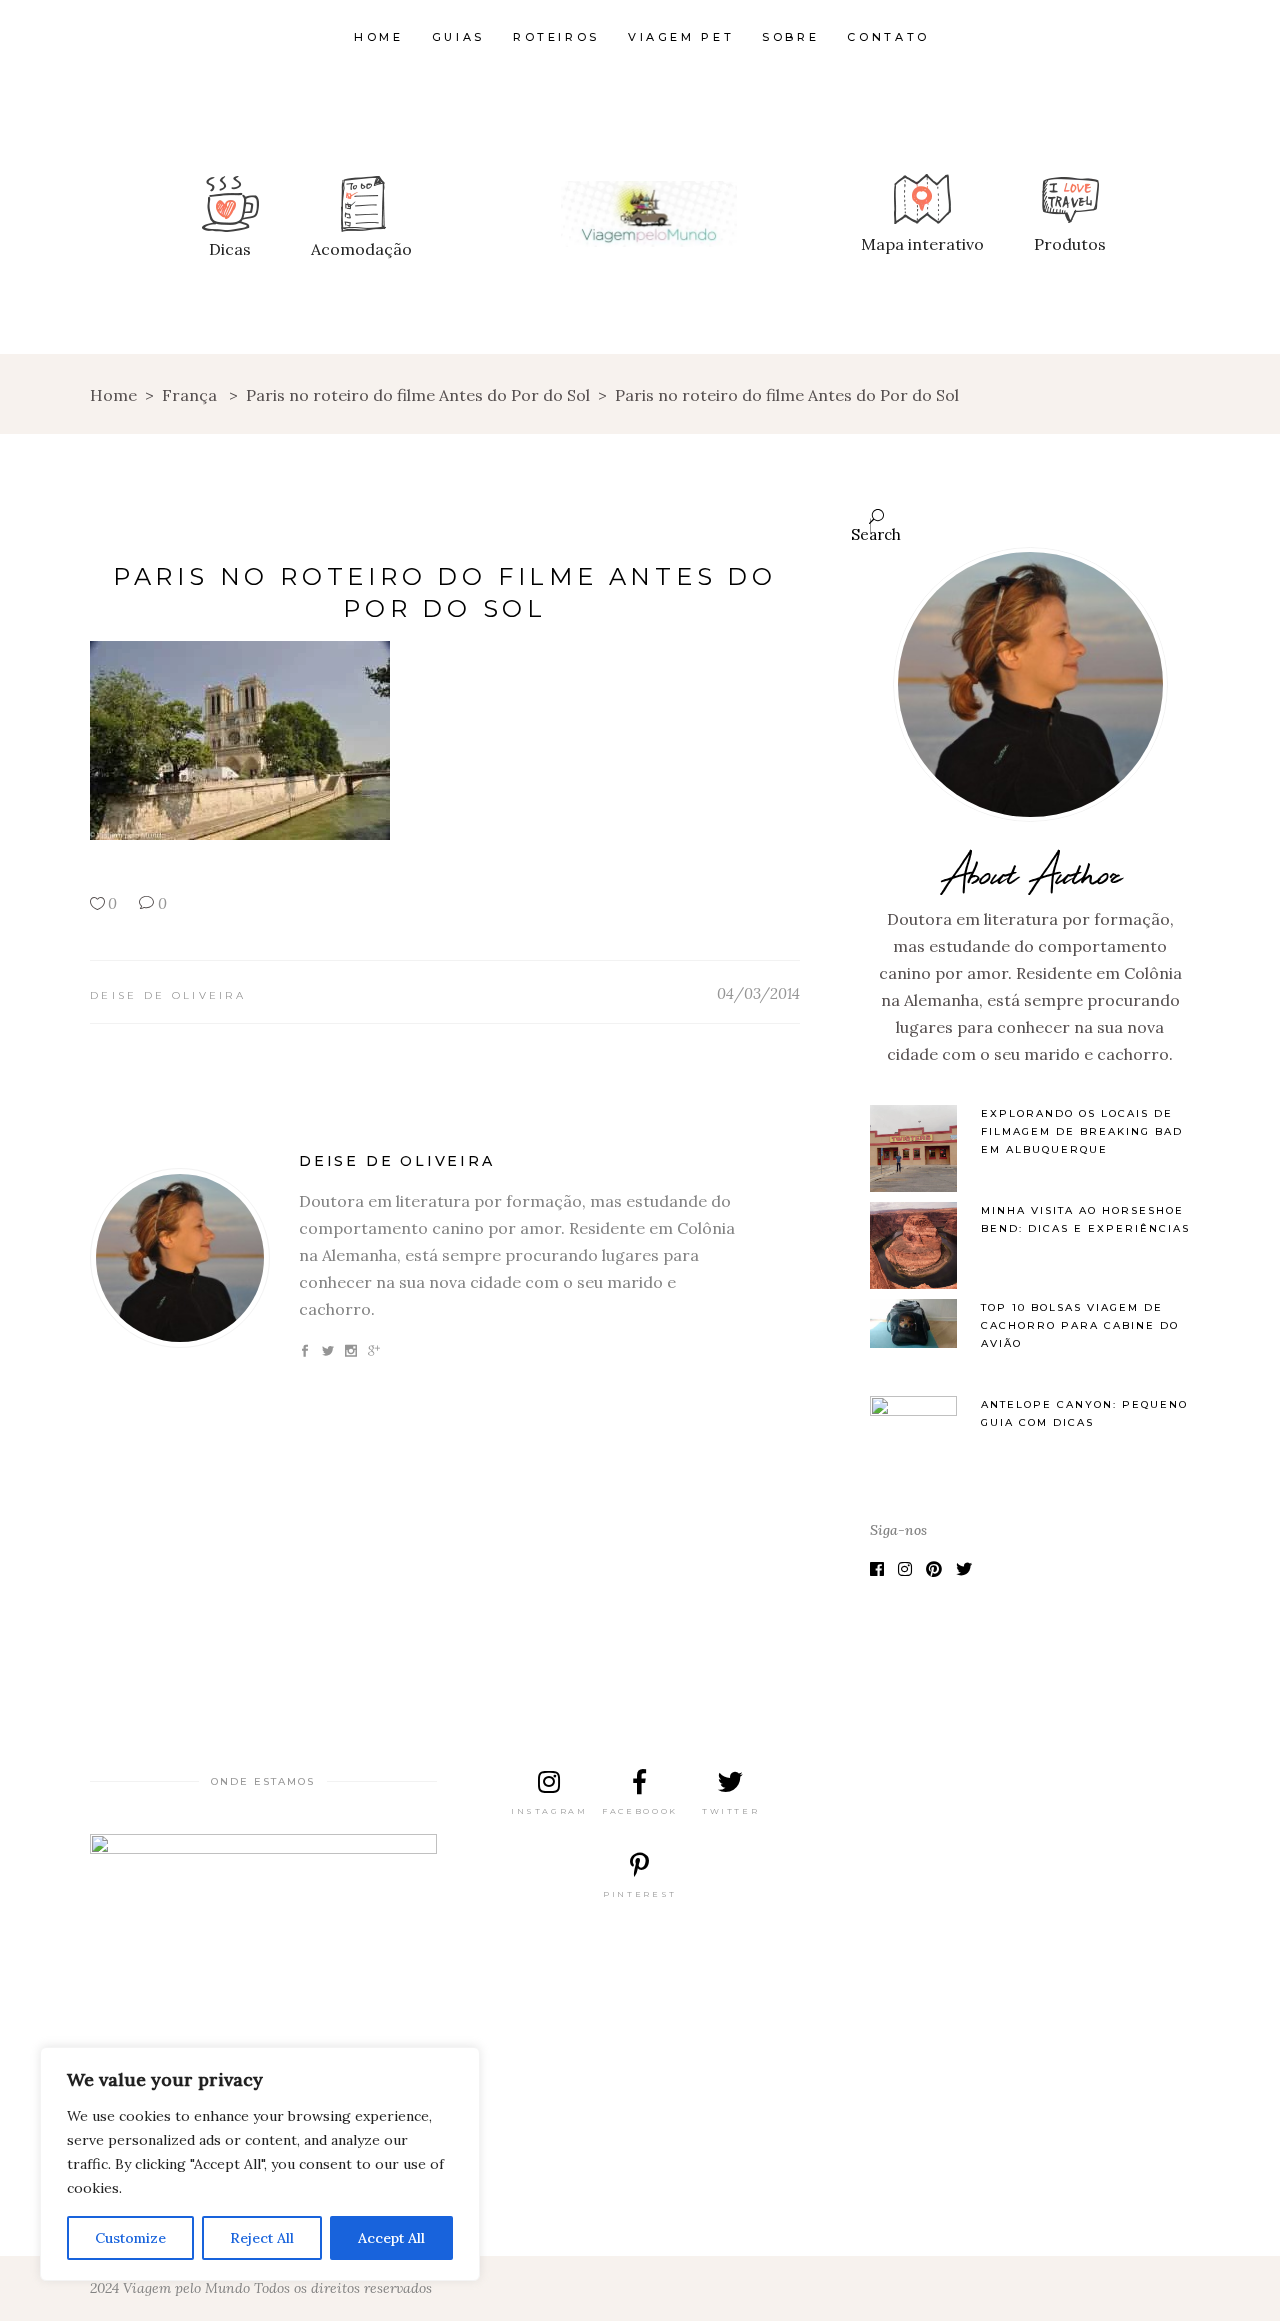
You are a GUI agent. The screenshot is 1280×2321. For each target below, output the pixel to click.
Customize (130, 2238)
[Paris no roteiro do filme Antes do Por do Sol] (180, 1258)
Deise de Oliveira (168, 995)
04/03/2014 (758, 993)
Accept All (391, 2238)
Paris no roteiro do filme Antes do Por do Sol (418, 395)
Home (113, 395)
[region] (260, 2164)
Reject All (262, 2238)
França (189, 395)
